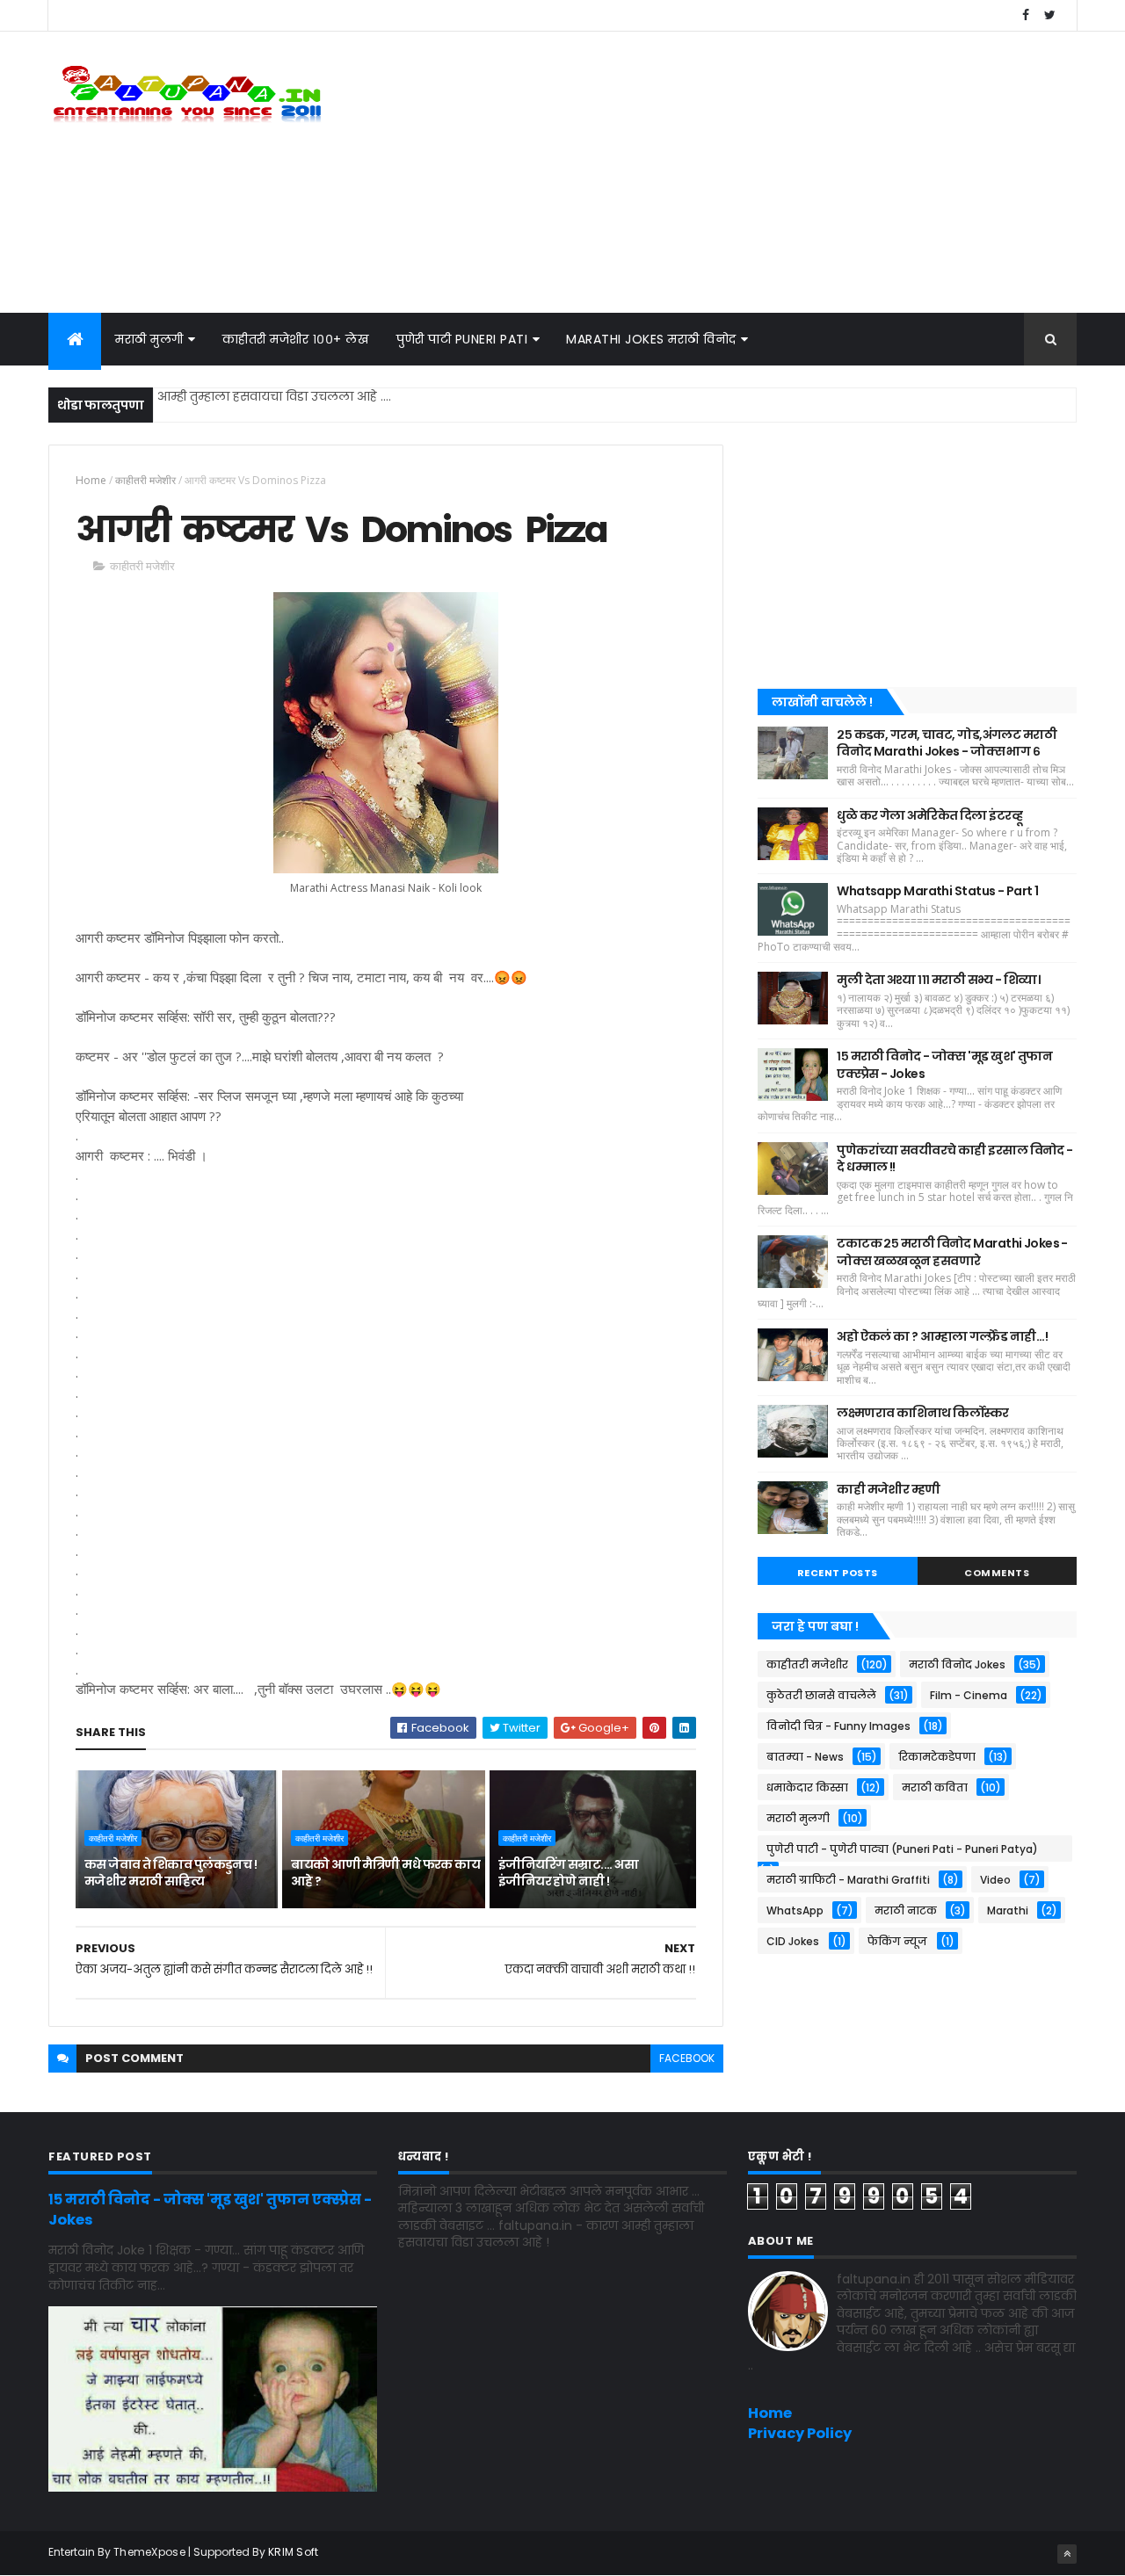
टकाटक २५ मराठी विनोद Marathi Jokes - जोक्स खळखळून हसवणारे (952, 1252)
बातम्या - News (805, 1757)
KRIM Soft (294, 2552)
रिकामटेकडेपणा (937, 1757)
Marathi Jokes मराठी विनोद (651, 339)
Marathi (1008, 1910)
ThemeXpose (149, 2552)
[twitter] (1049, 15)
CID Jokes (793, 1941)
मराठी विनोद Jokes (957, 1664)
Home (91, 480)
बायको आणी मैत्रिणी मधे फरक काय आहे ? (385, 1873)
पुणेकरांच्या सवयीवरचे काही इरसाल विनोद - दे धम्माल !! (954, 1159)
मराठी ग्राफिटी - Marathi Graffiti (848, 1880)
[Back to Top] (1067, 2554)
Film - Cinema (969, 1695)
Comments (997, 1573)
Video (995, 1880)
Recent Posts (838, 1573)
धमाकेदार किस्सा (807, 1787)
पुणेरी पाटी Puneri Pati (462, 339)
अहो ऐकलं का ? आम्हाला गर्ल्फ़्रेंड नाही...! (942, 1336)
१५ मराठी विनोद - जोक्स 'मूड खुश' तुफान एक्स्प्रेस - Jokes (944, 1065)
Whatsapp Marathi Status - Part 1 (937, 891)
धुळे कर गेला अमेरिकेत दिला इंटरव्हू (929, 815)
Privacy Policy (800, 2433)
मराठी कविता (935, 1787)
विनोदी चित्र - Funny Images (838, 1726)
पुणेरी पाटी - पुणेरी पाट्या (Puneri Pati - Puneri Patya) (902, 1849)
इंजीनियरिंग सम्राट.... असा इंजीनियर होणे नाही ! (568, 1873)
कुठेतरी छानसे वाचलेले (821, 1695)
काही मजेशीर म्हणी (888, 1489)
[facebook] (1026, 15)
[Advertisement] (757, 172)
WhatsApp (795, 1910)
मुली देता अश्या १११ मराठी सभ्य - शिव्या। (938, 980)
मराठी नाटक (906, 1910)
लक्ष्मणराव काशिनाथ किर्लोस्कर (923, 1413)
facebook (687, 2058)
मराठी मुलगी (149, 339)
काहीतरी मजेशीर (145, 480)
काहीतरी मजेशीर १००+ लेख (296, 339)
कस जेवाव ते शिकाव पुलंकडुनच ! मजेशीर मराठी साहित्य (171, 1873)
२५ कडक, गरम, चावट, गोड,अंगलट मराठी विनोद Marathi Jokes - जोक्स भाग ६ (947, 743)
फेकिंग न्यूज (897, 1941)
